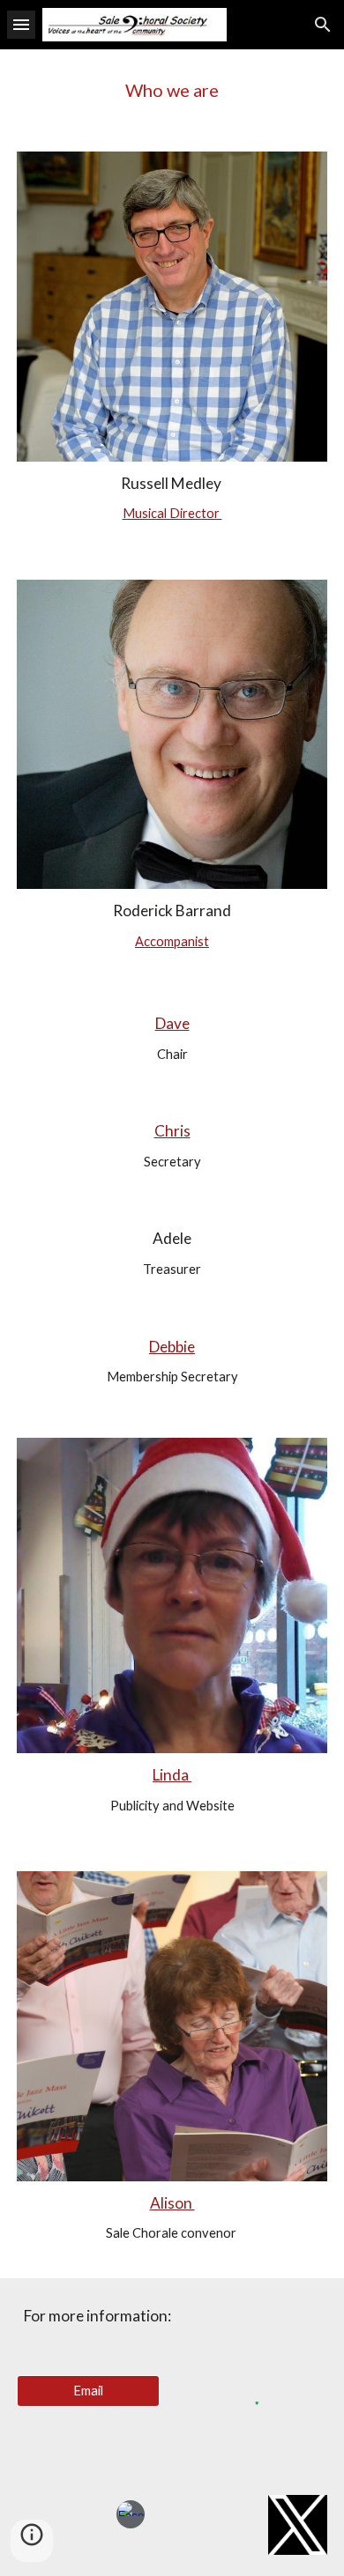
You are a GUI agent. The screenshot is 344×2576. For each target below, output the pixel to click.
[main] (172, 90)
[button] (21, 24)
